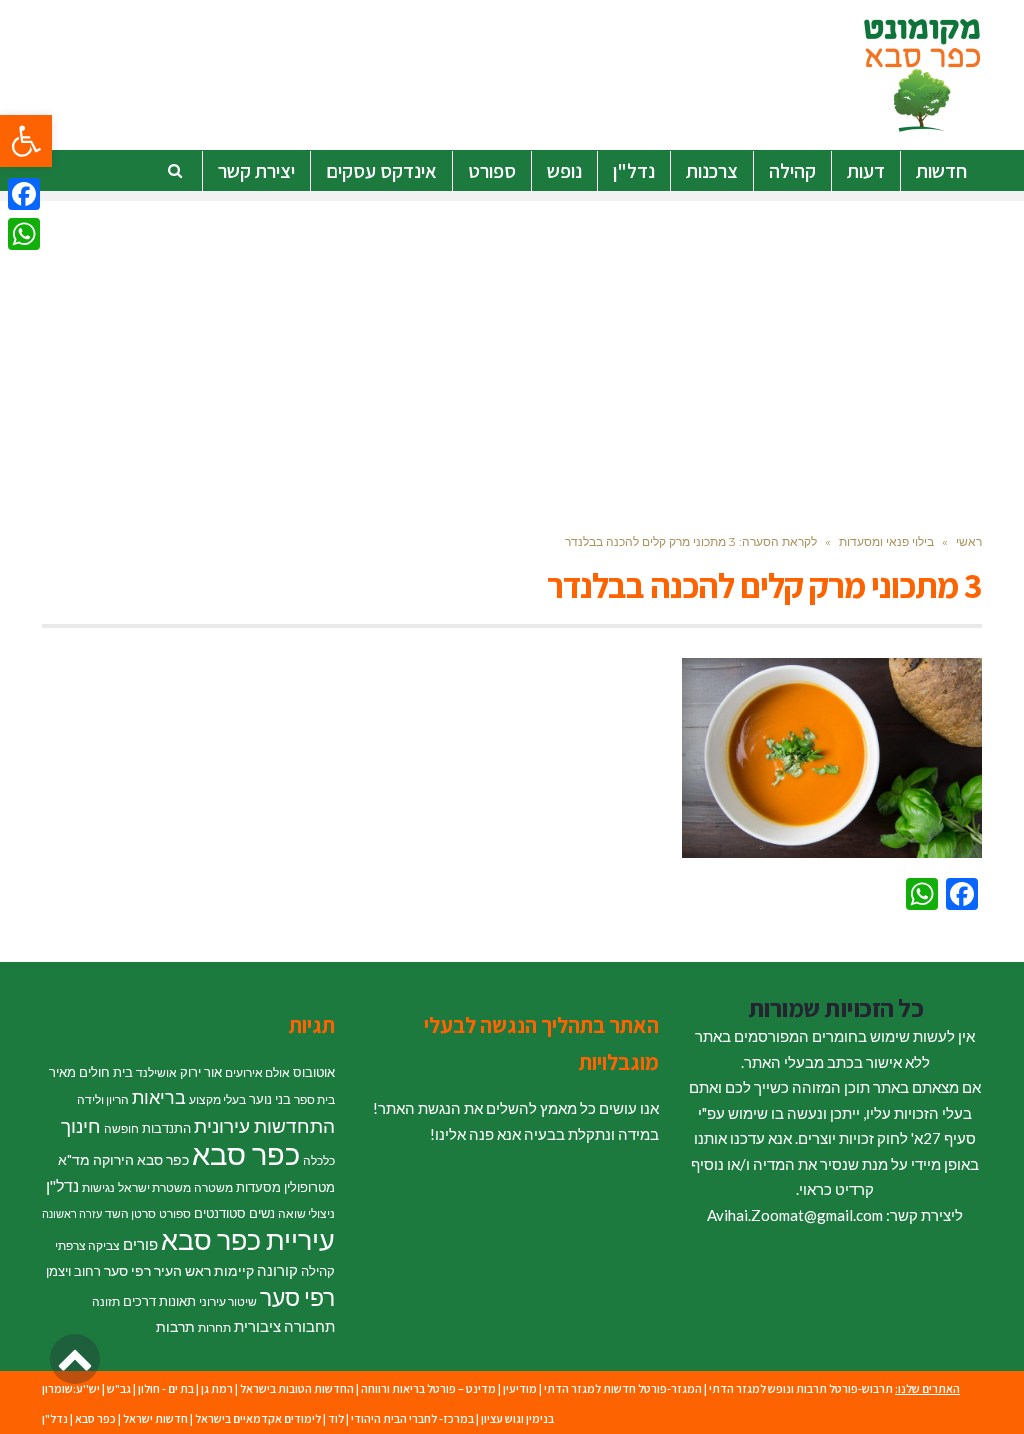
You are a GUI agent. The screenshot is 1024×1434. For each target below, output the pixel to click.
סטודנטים (220, 1213)
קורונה (277, 1270)
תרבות (175, 1326)
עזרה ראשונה (72, 1213)
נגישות (98, 1187)
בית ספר (314, 1099)
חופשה (121, 1128)
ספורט (175, 1213)
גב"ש (119, 1388)
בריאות (159, 1097)
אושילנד (156, 1072)
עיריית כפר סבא (248, 1239)
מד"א (74, 1159)
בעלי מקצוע (217, 1099)
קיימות (234, 1270)
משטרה (213, 1187)
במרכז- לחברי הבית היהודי (412, 1418)
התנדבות (166, 1128)
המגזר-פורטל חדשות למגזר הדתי (623, 1388)
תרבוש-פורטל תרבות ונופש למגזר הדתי (801, 1388)
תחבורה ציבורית (284, 1326)
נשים (262, 1213)
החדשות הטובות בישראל (297, 1388)
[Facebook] (24, 194)
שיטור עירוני (228, 1301)
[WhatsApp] (24, 234)
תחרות (214, 1327)
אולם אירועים (257, 1072)
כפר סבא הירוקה (141, 1159)
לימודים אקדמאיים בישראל (258, 1418)
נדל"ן (62, 1186)
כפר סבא (246, 1153)
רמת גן (217, 1388)
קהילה (318, 1271)
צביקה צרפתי (87, 1245)
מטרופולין (309, 1187)
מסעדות (258, 1187)
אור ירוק (201, 1072)
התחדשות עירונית (264, 1126)
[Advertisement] (512, 341)
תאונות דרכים (159, 1301)
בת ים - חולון (166, 1388)
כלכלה (319, 1160)
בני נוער (270, 1099)
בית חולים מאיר (91, 1072)
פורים (140, 1244)
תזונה (106, 1301)
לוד (336, 1418)
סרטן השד (130, 1213)
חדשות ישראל (155, 1418)
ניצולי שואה (306, 1213)
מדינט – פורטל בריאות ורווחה (428, 1388)
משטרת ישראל (154, 1187)
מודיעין (520, 1388)
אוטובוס (314, 1072)
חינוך (81, 1125)
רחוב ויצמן (73, 1271)
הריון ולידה (103, 1099)
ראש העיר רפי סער (157, 1270)
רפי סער (297, 1297)
